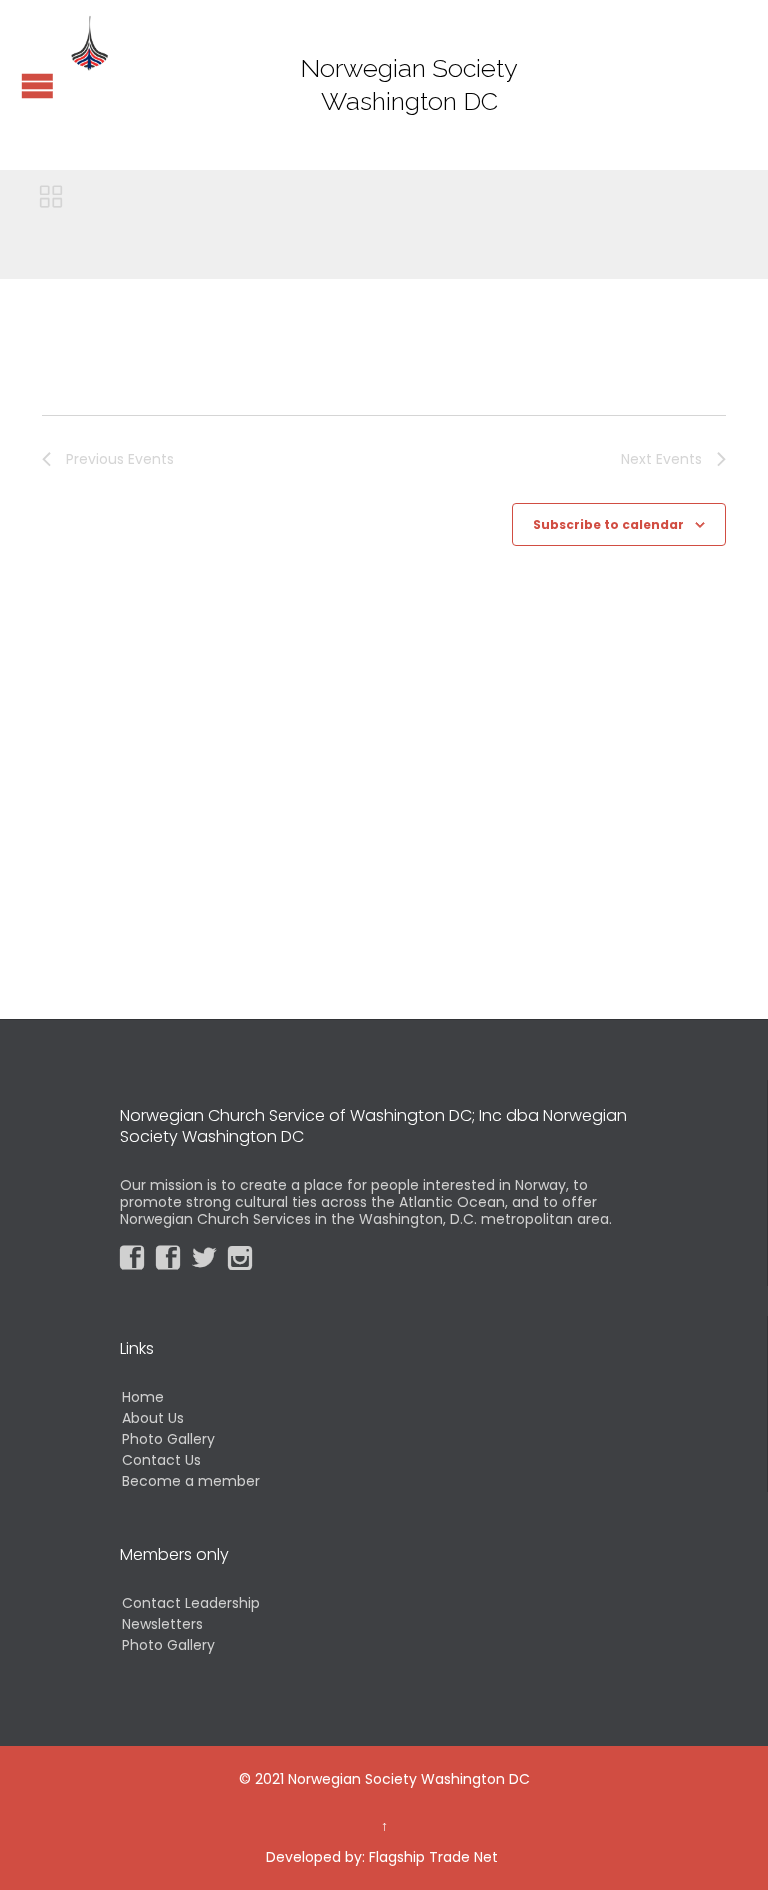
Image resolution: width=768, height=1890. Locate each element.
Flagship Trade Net (433, 1857)
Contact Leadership (191, 1603)
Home (143, 1397)
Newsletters (162, 1624)
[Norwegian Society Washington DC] (89, 42)
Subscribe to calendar (608, 524)
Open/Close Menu (37, 85)
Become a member (191, 1481)
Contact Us (161, 1460)
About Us (153, 1418)
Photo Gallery (168, 1439)
